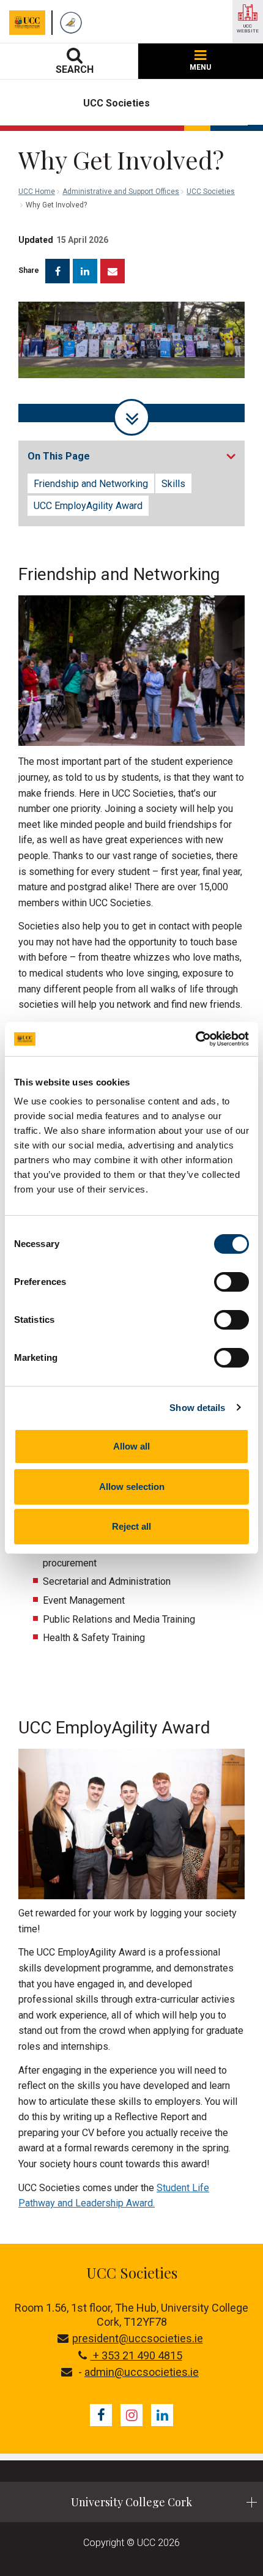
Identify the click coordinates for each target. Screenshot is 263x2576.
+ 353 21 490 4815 (136, 2355)
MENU (200, 67)
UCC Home (37, 192)
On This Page (59, 456)
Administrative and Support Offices (121, 192)
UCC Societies (211, 192)
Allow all (131, 1446)
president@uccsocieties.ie (138, 2338)
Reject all (131, 1526)
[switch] (232, 1282)
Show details (197, 1408)
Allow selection (132, 1487)
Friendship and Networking (91, 484)
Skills (173, 484)
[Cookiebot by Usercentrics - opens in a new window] (195, 1039)
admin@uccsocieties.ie (142, 2372)
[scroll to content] (131, 417)
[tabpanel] (131, 362)
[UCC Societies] (74, 23)
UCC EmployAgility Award (88, 506)
